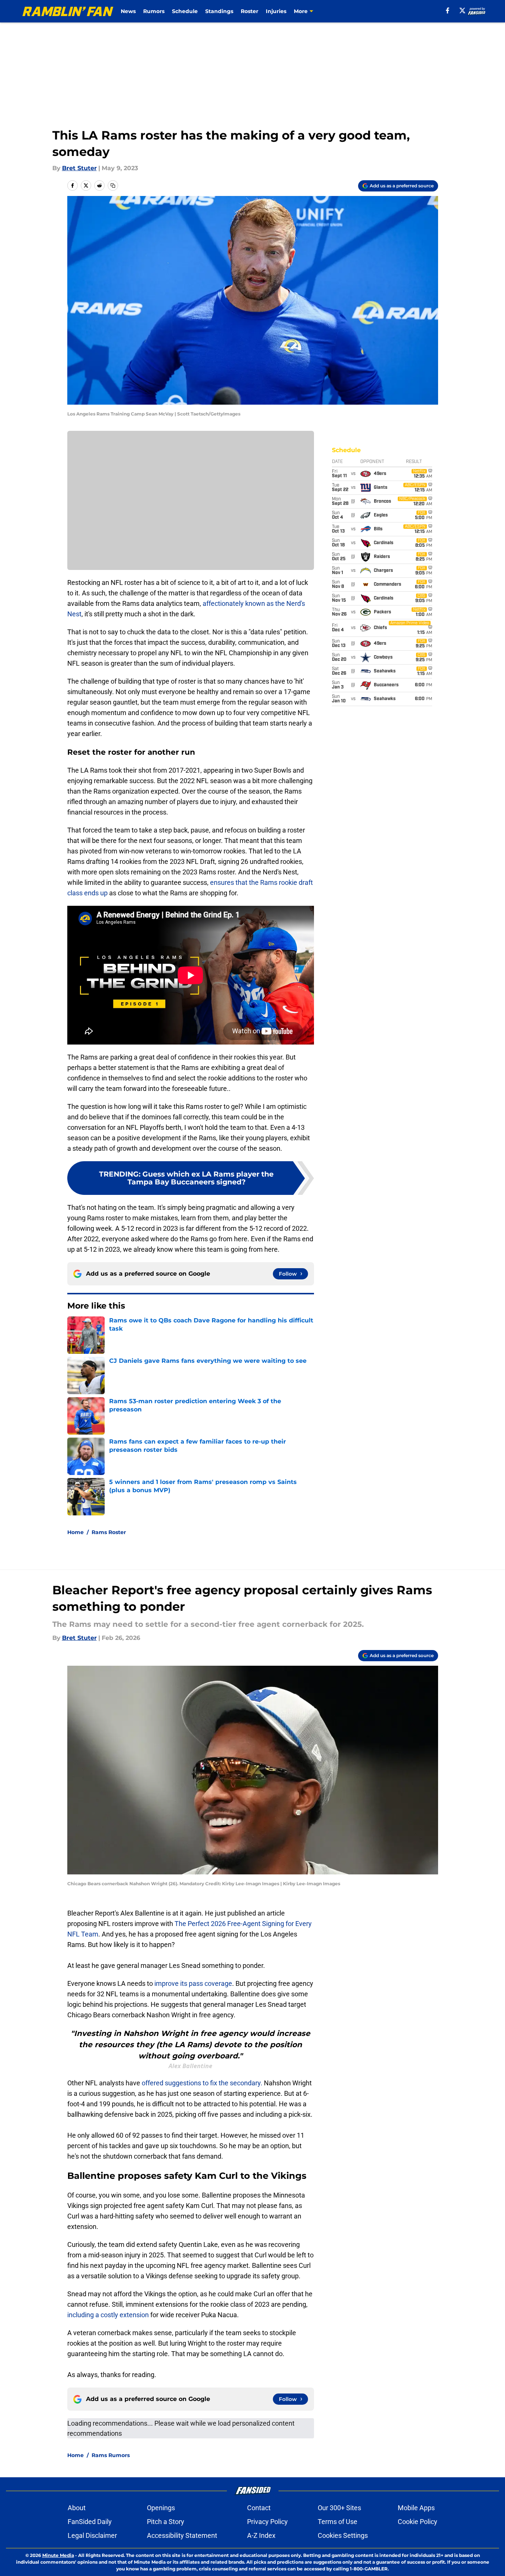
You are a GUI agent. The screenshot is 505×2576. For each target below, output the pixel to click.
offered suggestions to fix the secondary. (201, 2083)
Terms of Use (338, 2522)
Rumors (154, 11)
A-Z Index (261, 2535)
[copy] (113, 185)
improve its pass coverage (193, 1983)
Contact (259, 2508)
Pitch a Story (166, 2522)
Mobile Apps (416, 2508)
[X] (462, 10)
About (77, 2508)
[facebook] (448, 10)
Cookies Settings (343, 2535)
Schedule (185, 11)
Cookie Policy (418, 2522)
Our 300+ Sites (339, 2508)
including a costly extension (109, 2315)
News (128, 11)
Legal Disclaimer (92, 2535)
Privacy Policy (267, 2522)
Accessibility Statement (182, 2535)
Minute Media (58, 2555)
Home (76, 1532)
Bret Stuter (79, 168)
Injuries (276, 11)
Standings (219, 11)
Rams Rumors (111, 2455)
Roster (250, 11)
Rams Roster (109, 1532)
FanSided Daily (90, 2522)
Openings (161, 2508)
